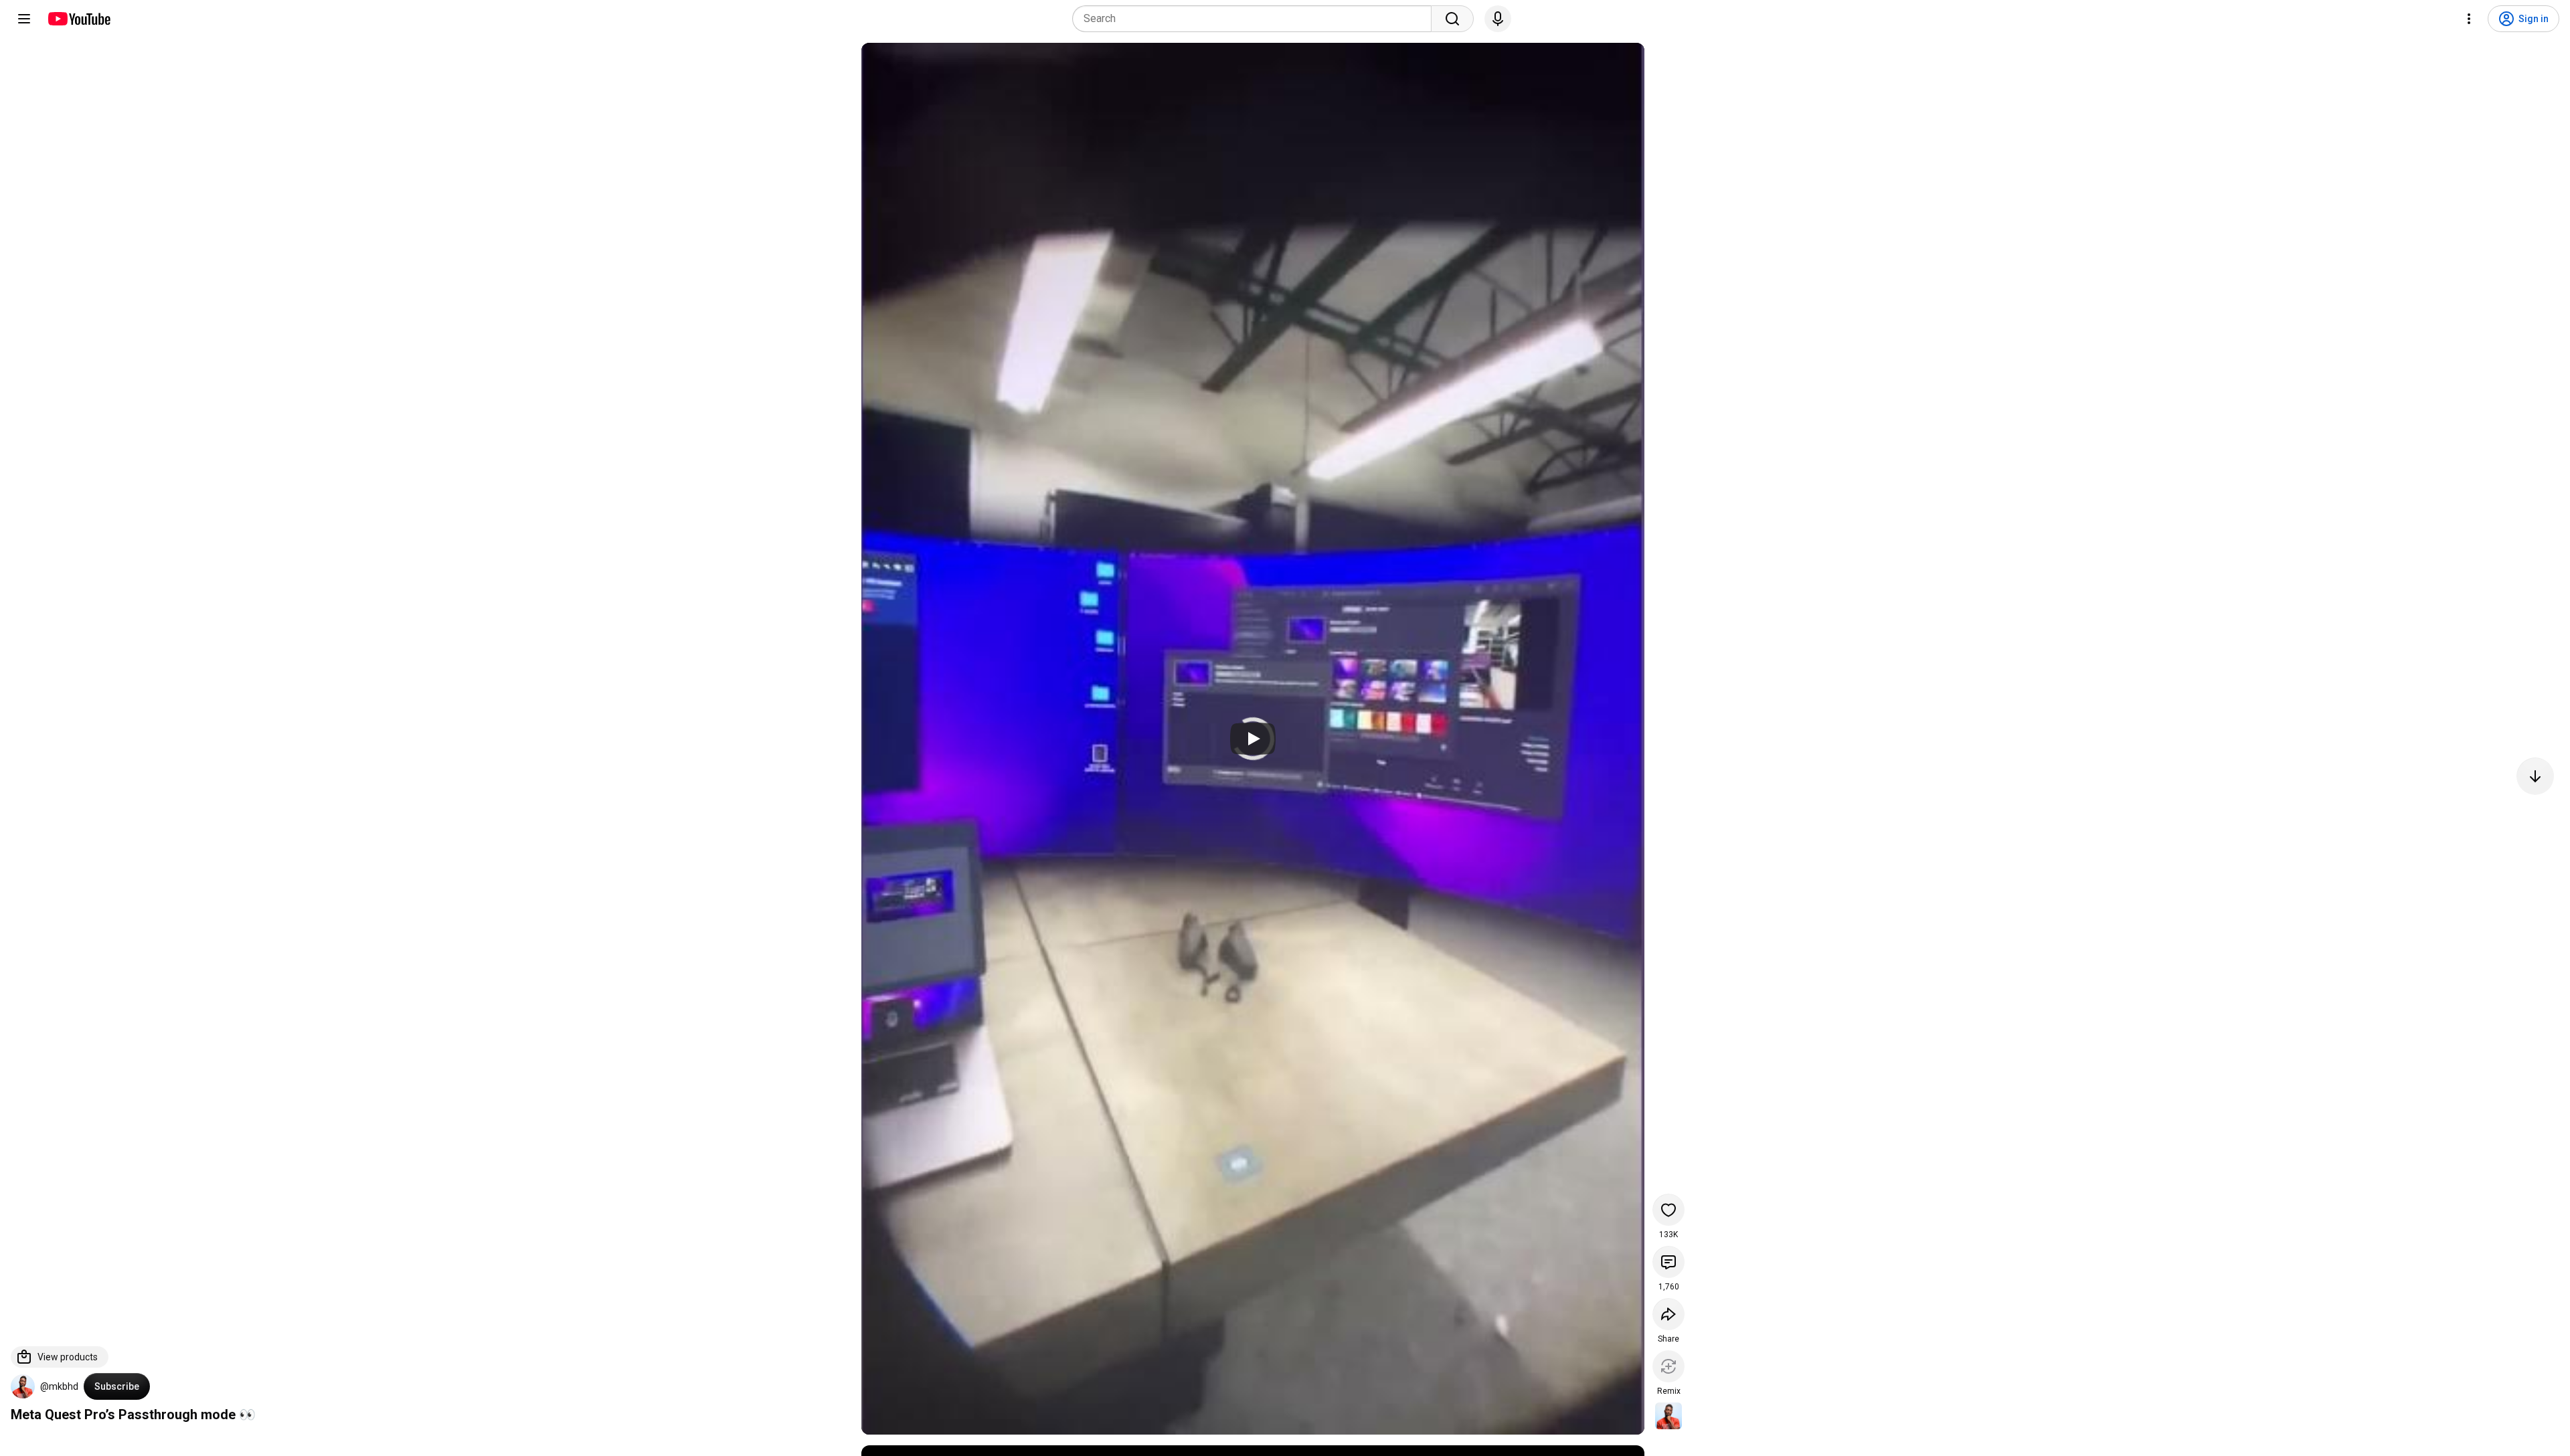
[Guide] (24, 19)
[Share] (1668, 1314)
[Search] (1452, 19)
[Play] (1253, 739)
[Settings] (2469, 19)
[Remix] (1668, 1366)
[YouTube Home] (79, 19)
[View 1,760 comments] (1668, 1262)
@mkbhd (59, 1386)
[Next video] (2535, 776)
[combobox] (1256, 19)
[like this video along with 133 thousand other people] (1668, 1210)
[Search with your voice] (1498, 19)
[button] (23, 1386)
